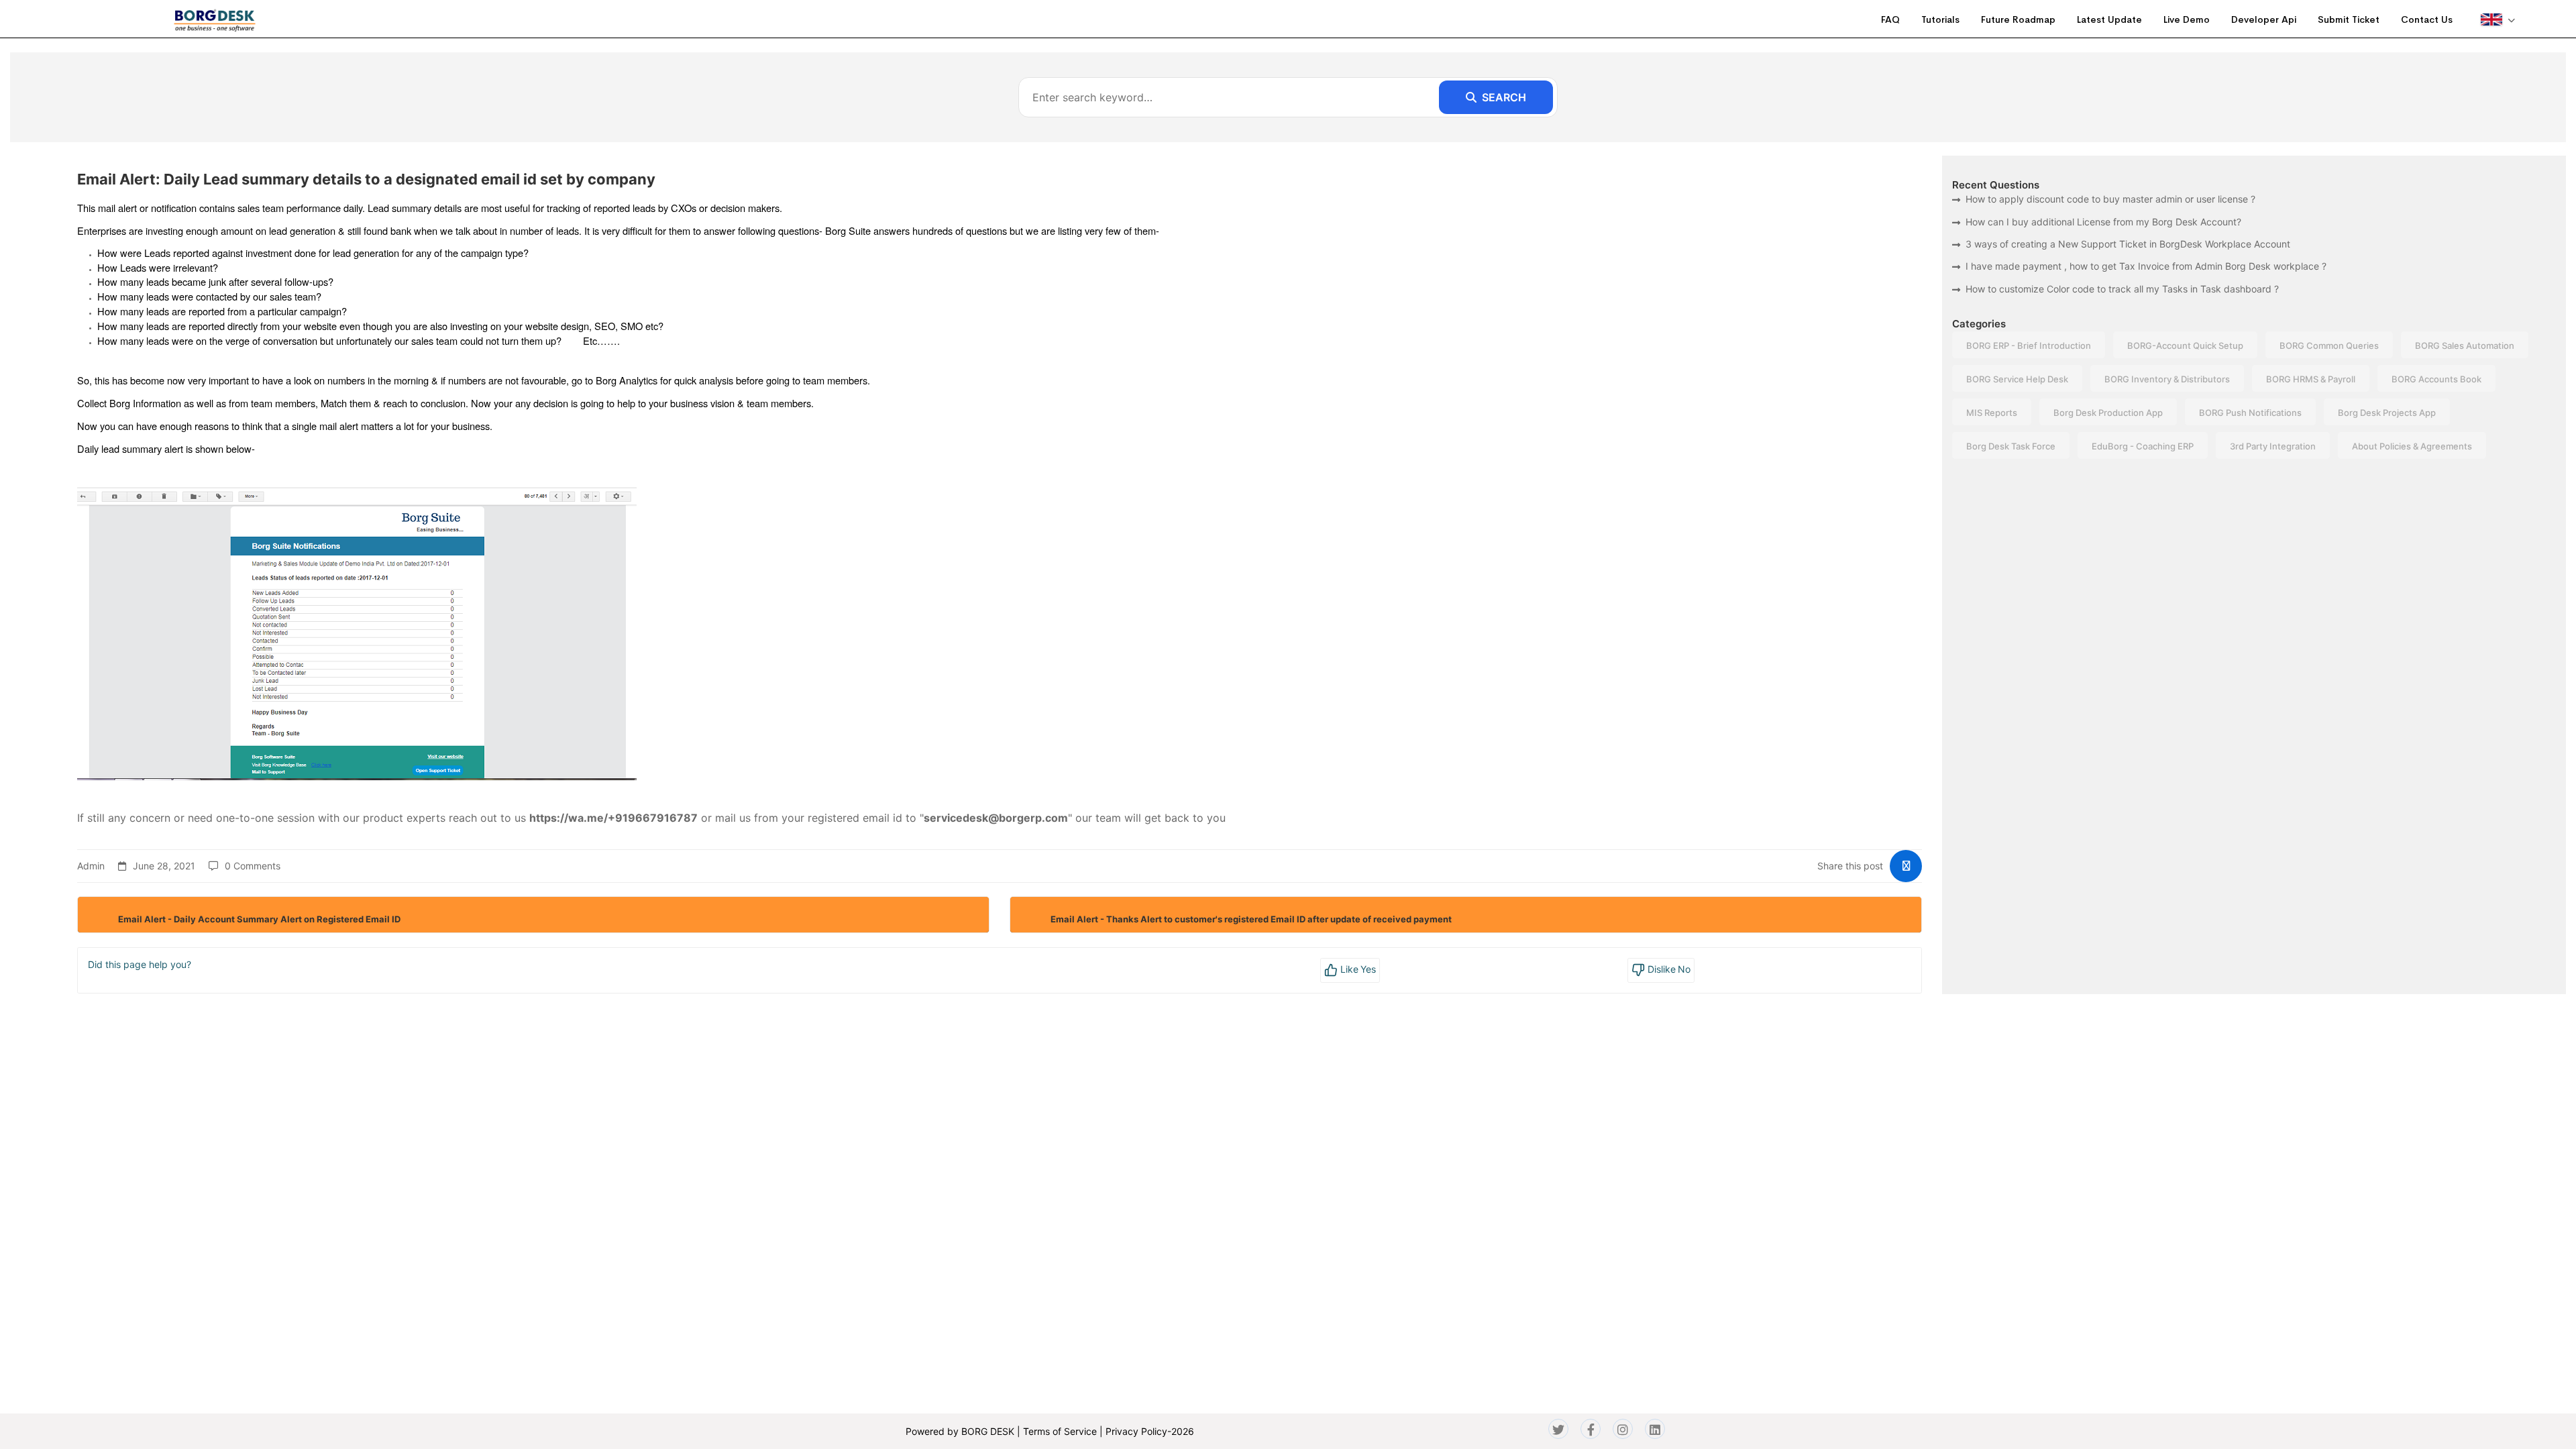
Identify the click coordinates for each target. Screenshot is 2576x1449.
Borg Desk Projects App (2387, 413)
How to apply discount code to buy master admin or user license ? (2110, 199)
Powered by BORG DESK (960, 1431)
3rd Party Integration (2273, 446)
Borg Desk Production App (2108, 413)
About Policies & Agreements (2412, 446)
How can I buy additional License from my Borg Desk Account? (2103, 222)
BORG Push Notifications (2250, 413)
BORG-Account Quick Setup (2185, 345)
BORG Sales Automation (2465, 345)
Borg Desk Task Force (2011, 446)
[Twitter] (1558, 1429)
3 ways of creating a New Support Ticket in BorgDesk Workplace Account (2128, 244)
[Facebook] (1591, 1429)
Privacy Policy (1136, 1431)
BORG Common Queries (2329, 345)
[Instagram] (1623, 1429)
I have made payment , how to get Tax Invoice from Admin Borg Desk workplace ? (2146, 266)
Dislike (1668, 969)
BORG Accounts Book (2436, 379)
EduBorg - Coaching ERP (2143, 446)
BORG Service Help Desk (2017, 379)
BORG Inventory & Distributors (2167, 379)
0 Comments (253, 866)
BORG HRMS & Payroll (2311, 379)
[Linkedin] (1655, 1429)
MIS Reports (1992, 413)
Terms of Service (1060, 1431)
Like (1357, 969)
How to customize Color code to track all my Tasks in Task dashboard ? (2122, 289)
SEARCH (1504, 97)
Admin (91, 866)
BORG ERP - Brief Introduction (2029, 345)
